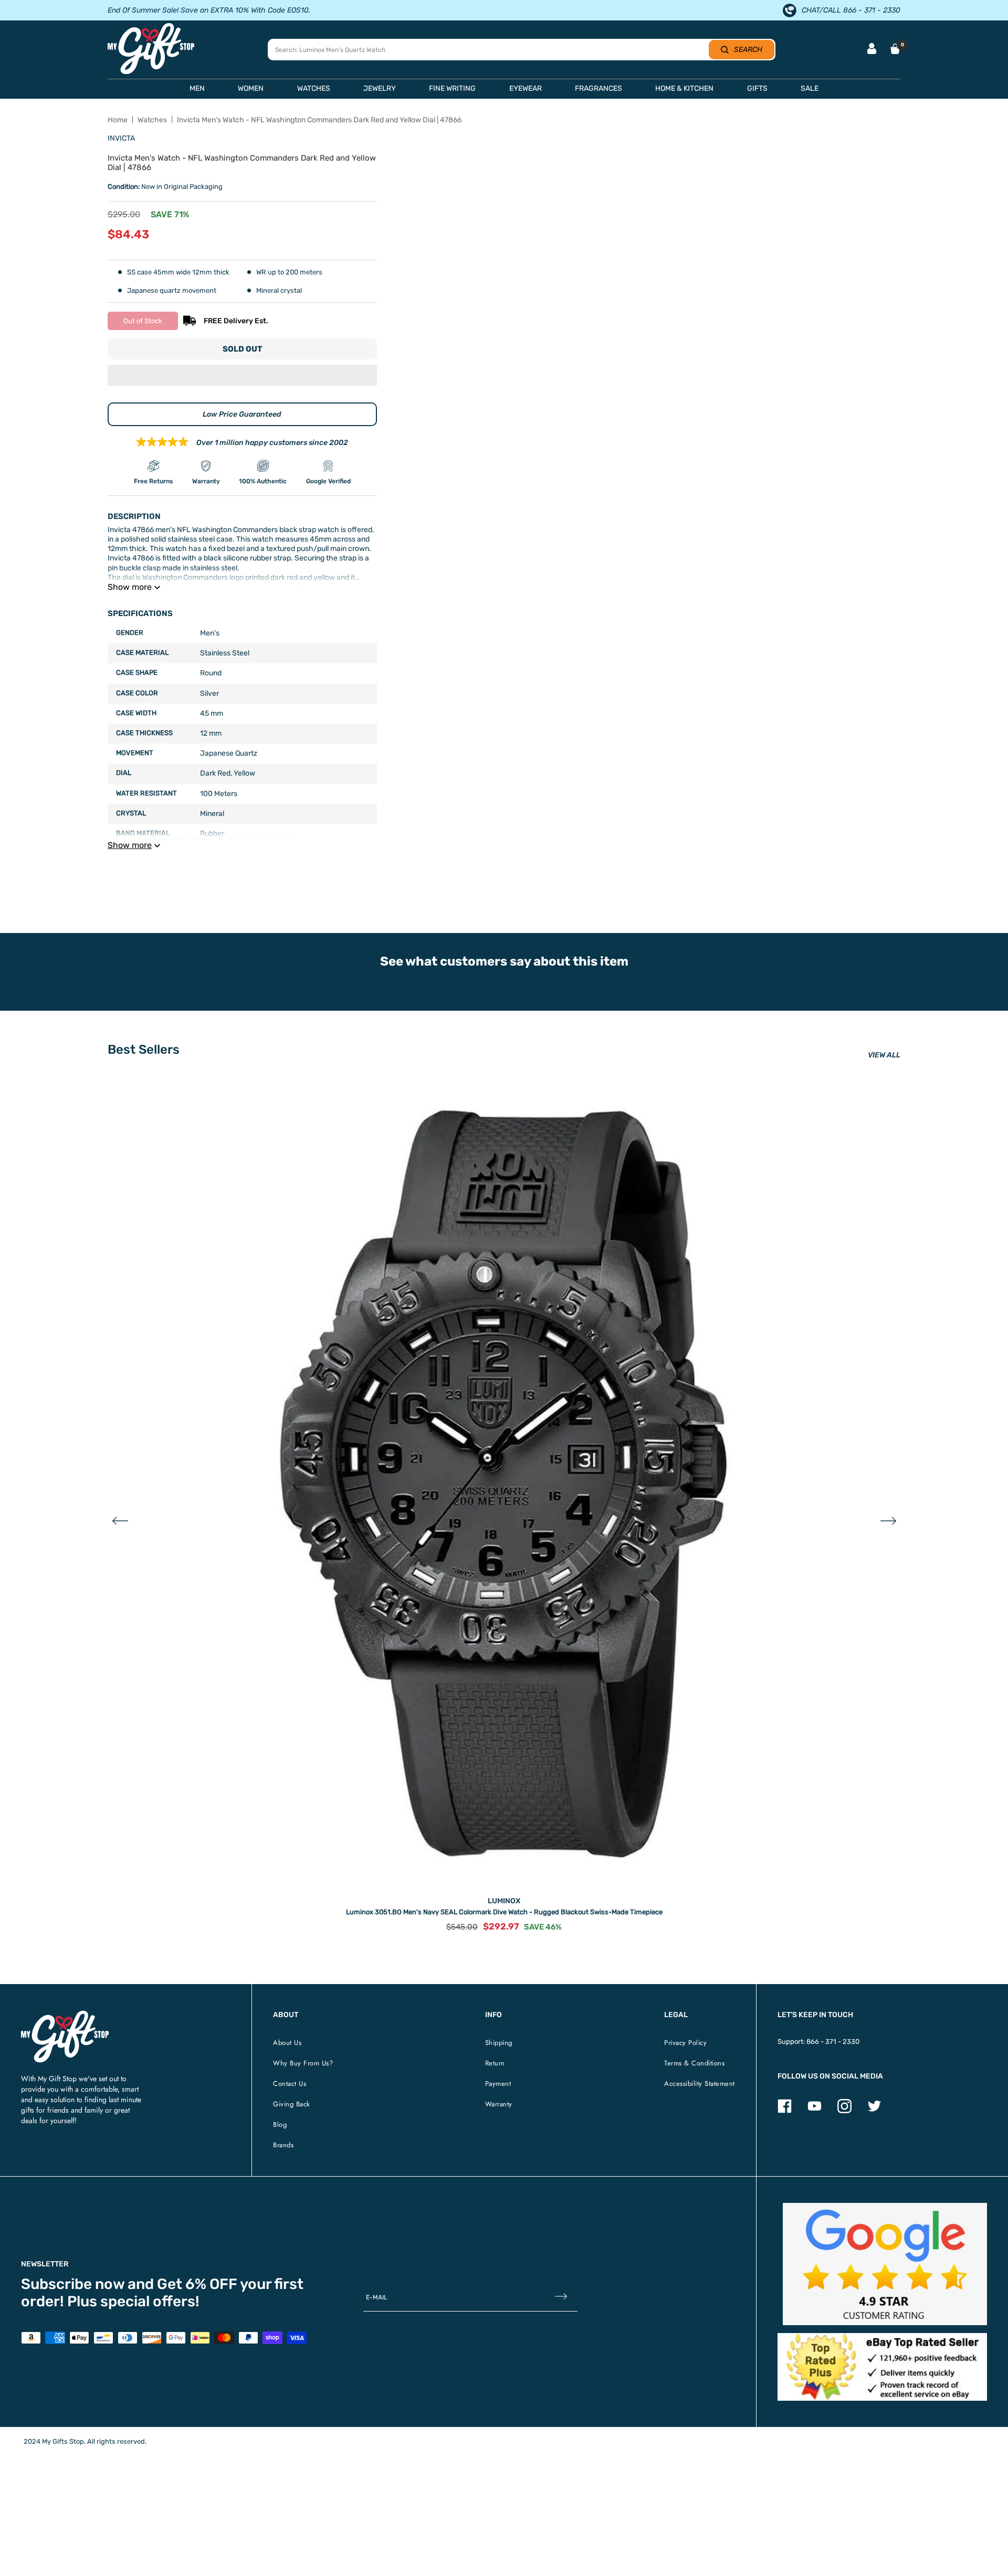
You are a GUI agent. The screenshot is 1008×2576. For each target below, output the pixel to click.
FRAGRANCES (598, 88)
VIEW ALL (884, 1055)
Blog (280, 2124)
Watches (152, 120)
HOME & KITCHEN (684, 88)
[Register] (561, 2297)
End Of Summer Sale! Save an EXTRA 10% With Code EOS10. (209, 10)
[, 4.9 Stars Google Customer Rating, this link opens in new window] (885, 2264)
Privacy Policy (685, 2043)
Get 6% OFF (197, 2284)
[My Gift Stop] (65, 2015)
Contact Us (290, 2084)
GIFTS (757, 88)
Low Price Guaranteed (242, 414)
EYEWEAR (526, 88)
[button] (242, 376)
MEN (197, 88)
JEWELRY (380, 88)
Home (118, 120)
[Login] (872, 50)
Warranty (499, 2104)
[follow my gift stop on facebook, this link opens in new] (785, 2111)
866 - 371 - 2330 (833, 2042)
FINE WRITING (452, 88)
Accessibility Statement (700, 2084)
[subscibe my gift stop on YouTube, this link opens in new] (815, 2111)
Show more (130, 587)
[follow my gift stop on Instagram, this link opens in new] (844, 2111)
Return (495, 2063)
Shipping (499, 2043)
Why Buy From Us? (303, 2063)
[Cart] (895, 49)
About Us (287, 2043)
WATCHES (314, 88)
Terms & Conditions (694, 2063)
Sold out (242, 349)
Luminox (504, 1901)
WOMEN (251, 88)
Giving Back (292, 2104)
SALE (810, 88)
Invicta (121, 138)
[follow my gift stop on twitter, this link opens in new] (874, 2111)
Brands (283, 2145)
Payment (498, 2084)
